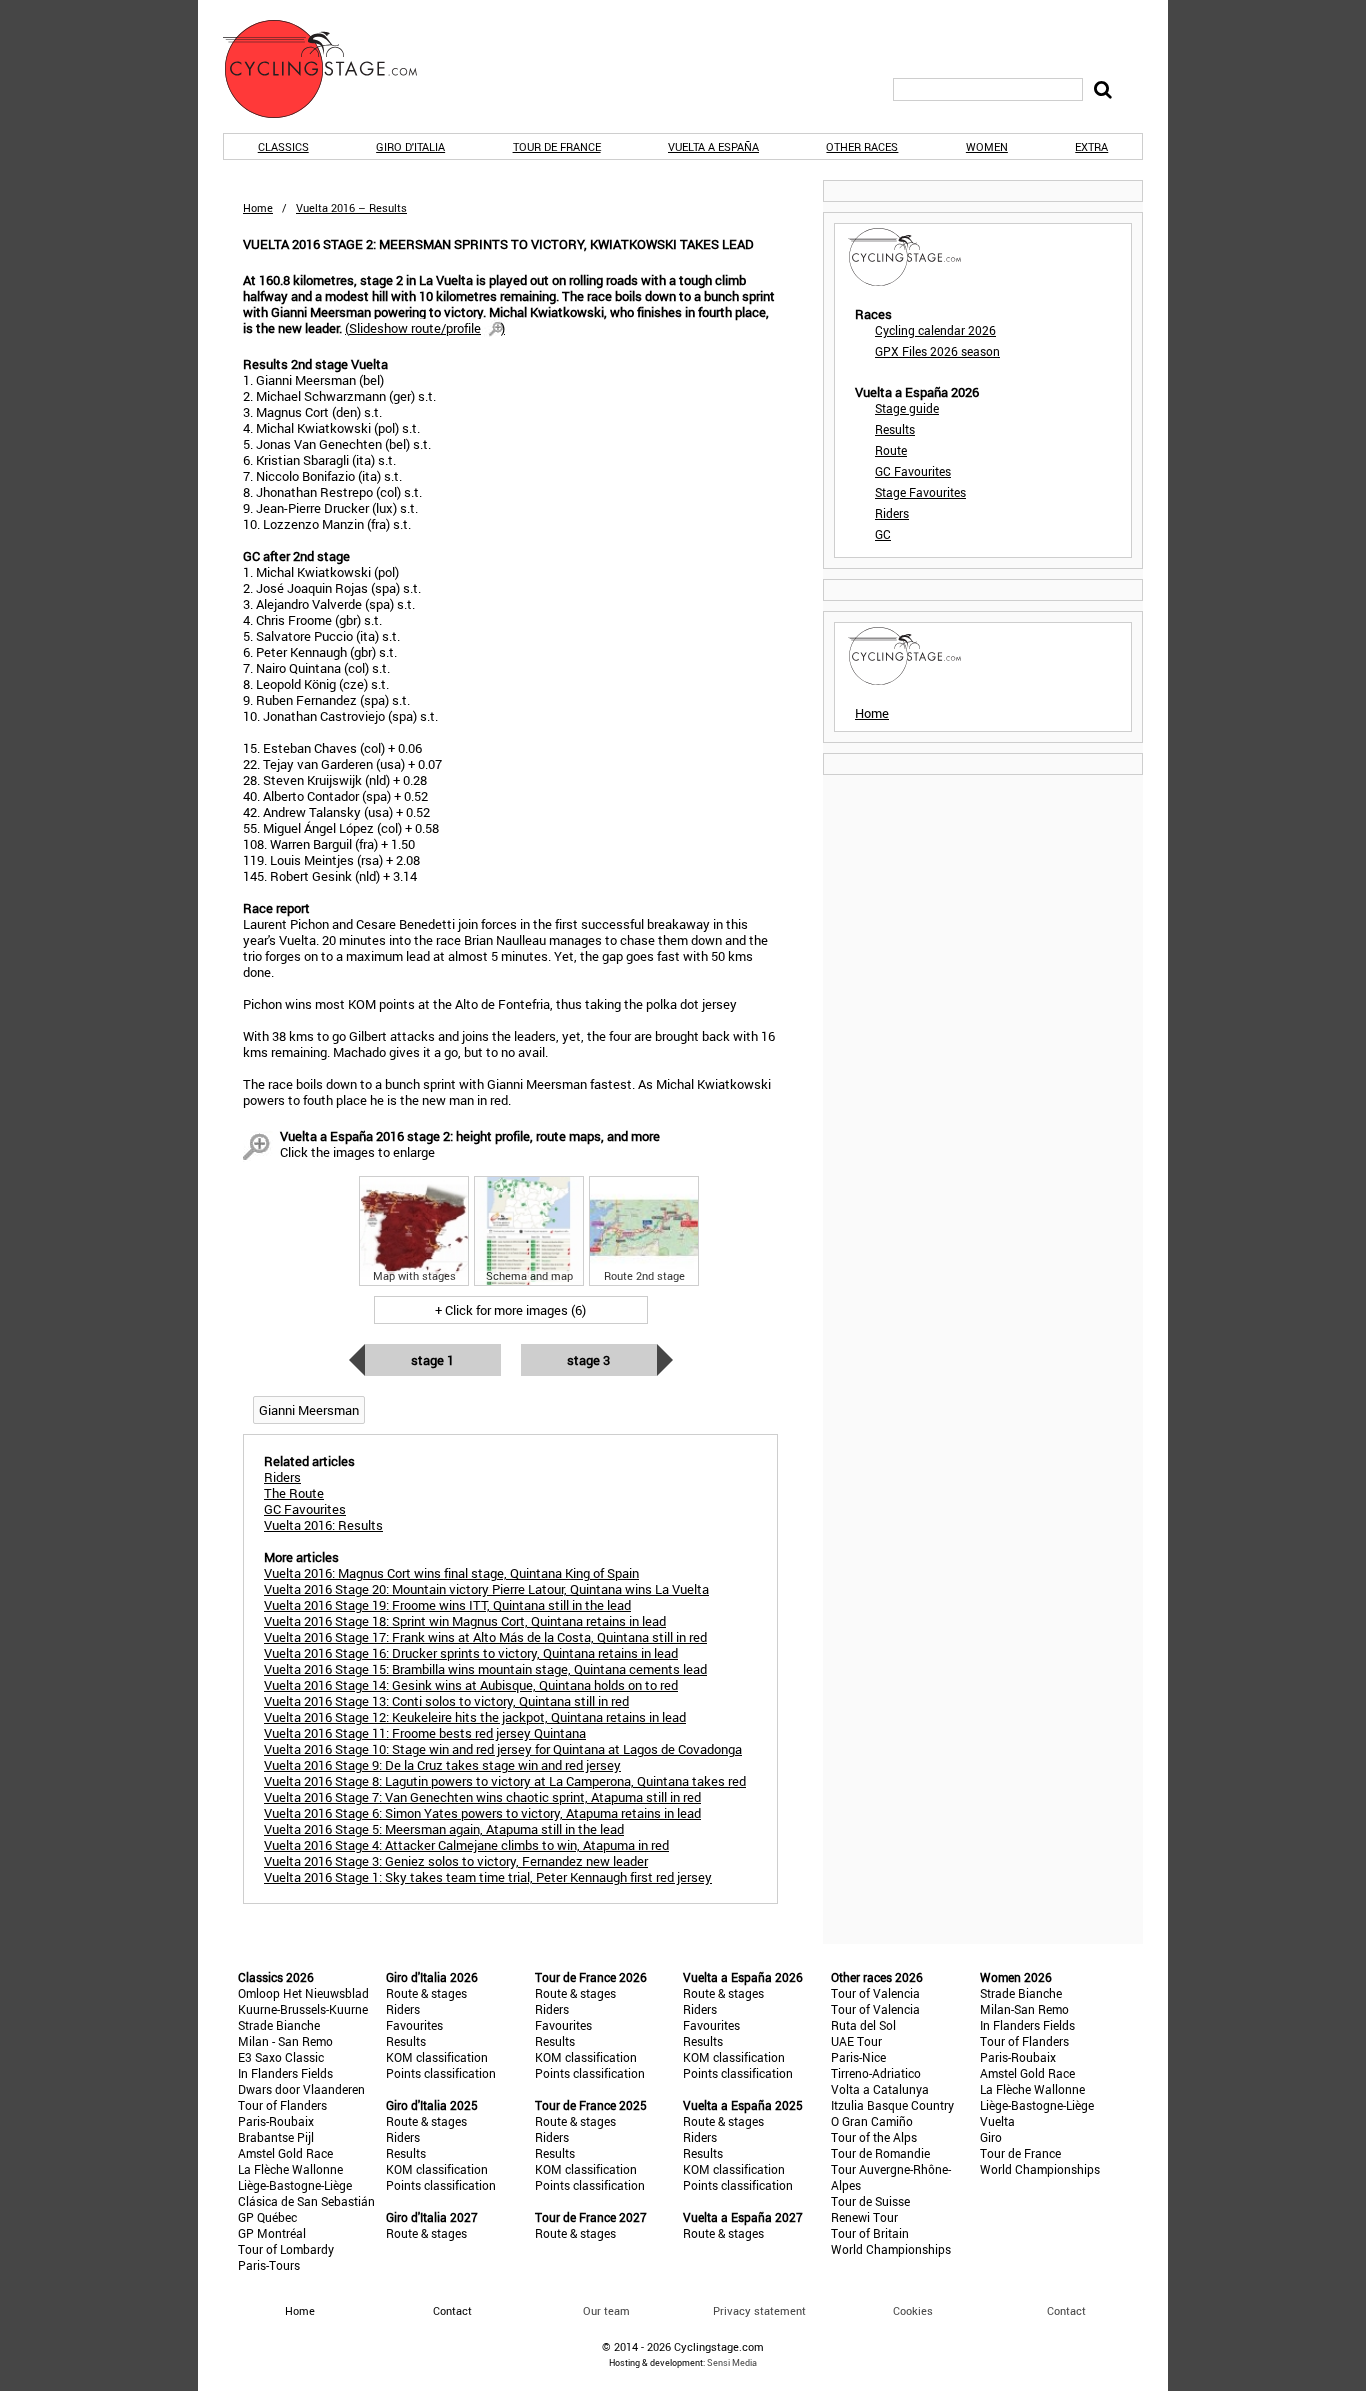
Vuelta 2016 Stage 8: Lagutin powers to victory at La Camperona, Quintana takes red (505, 1781)
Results (895, 429)
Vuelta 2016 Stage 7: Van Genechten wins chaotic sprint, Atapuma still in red (482, 1797)
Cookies (913, 2310)
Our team (606, 2310)
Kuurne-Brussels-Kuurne (303, 2009)
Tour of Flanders (282, 2105)
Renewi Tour (864, 2217)
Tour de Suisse (870, 2201)
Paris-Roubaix (276, 2121)
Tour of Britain (870, 2233)
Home (258, 207)
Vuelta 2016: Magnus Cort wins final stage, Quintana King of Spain (451, 1573)
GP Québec (267, 2217)
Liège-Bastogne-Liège (295, 2185)
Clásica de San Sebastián (306, 2201)
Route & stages (426, 1993)
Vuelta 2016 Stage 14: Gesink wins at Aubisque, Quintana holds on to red (471, 1685)
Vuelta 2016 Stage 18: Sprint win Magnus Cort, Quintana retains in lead (465, 1621)
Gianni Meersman (309, 1410)
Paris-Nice (858, 2057)
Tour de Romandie (880, 2153)
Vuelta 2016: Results (323, 1525)
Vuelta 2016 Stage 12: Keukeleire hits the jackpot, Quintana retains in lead (475, 1717)
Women (987, 146)
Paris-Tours (269, 2265)
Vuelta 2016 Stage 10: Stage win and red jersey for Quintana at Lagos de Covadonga (503, 1749)
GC (883, 534)
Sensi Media (732, 2362)
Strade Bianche (279, 2025)
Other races (862, 146)
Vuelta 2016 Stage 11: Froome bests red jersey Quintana (425, 1733)
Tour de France (557, 146)
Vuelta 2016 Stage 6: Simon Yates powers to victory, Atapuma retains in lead (482, 1813)
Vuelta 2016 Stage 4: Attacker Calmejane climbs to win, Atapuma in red (466, 1845)
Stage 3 (588, 1360)
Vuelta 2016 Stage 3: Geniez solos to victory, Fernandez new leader (456, 1861)
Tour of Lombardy (286, 2249)
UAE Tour (856, 2041)
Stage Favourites (920, 492)
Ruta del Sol (863, 2025)
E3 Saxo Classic (281, 2057)
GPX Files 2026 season (937, 351)
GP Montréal (272, 2233)
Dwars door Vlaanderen (301, 2089)
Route (891, 450)
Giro (991, 2137)
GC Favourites (913, 471)
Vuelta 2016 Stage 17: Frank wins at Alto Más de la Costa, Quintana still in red (485, 1637)
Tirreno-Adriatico (876, 2073)
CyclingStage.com (333, 69)
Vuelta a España (713, 146)
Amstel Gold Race (285, 2153)
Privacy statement (759, 2310)
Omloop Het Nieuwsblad (303, 1993)
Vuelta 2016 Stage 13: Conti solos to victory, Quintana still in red (446, 1701)
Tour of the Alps (874, 2137)
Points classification (441, 2073)
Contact (1066, 2310)
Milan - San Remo (285, 2041)
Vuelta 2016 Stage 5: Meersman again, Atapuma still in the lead (444, 1829)
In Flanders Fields (285, 2073)
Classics (283, 146)
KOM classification (437, 2057)
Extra (1091, 146)
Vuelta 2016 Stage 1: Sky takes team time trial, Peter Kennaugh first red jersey (488, 1877)
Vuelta (997, 2121)
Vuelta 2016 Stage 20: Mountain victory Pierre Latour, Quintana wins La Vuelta (486, 1589)
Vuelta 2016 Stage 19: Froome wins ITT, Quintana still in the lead (447, 1605)
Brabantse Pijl (276, 2137)
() (425, 328)
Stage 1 (432, 1360)
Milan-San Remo (1024, 2009)
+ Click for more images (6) (510, 1310)
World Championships (891, 2249)
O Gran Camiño (872, 2121)
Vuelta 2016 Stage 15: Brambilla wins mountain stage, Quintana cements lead (485, 1669)
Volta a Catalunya (880, 2089)
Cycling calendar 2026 (935, 330)
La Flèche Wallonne (290, 2169)
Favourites (414, 2025)
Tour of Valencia (875, 1993)
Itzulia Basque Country (892, 2105)
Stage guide (907, 408)
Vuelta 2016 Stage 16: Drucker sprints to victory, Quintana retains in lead (471, 1653)
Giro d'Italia (410, 146)
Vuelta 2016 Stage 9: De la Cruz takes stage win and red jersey (442, 1765)
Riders (892, 513)
